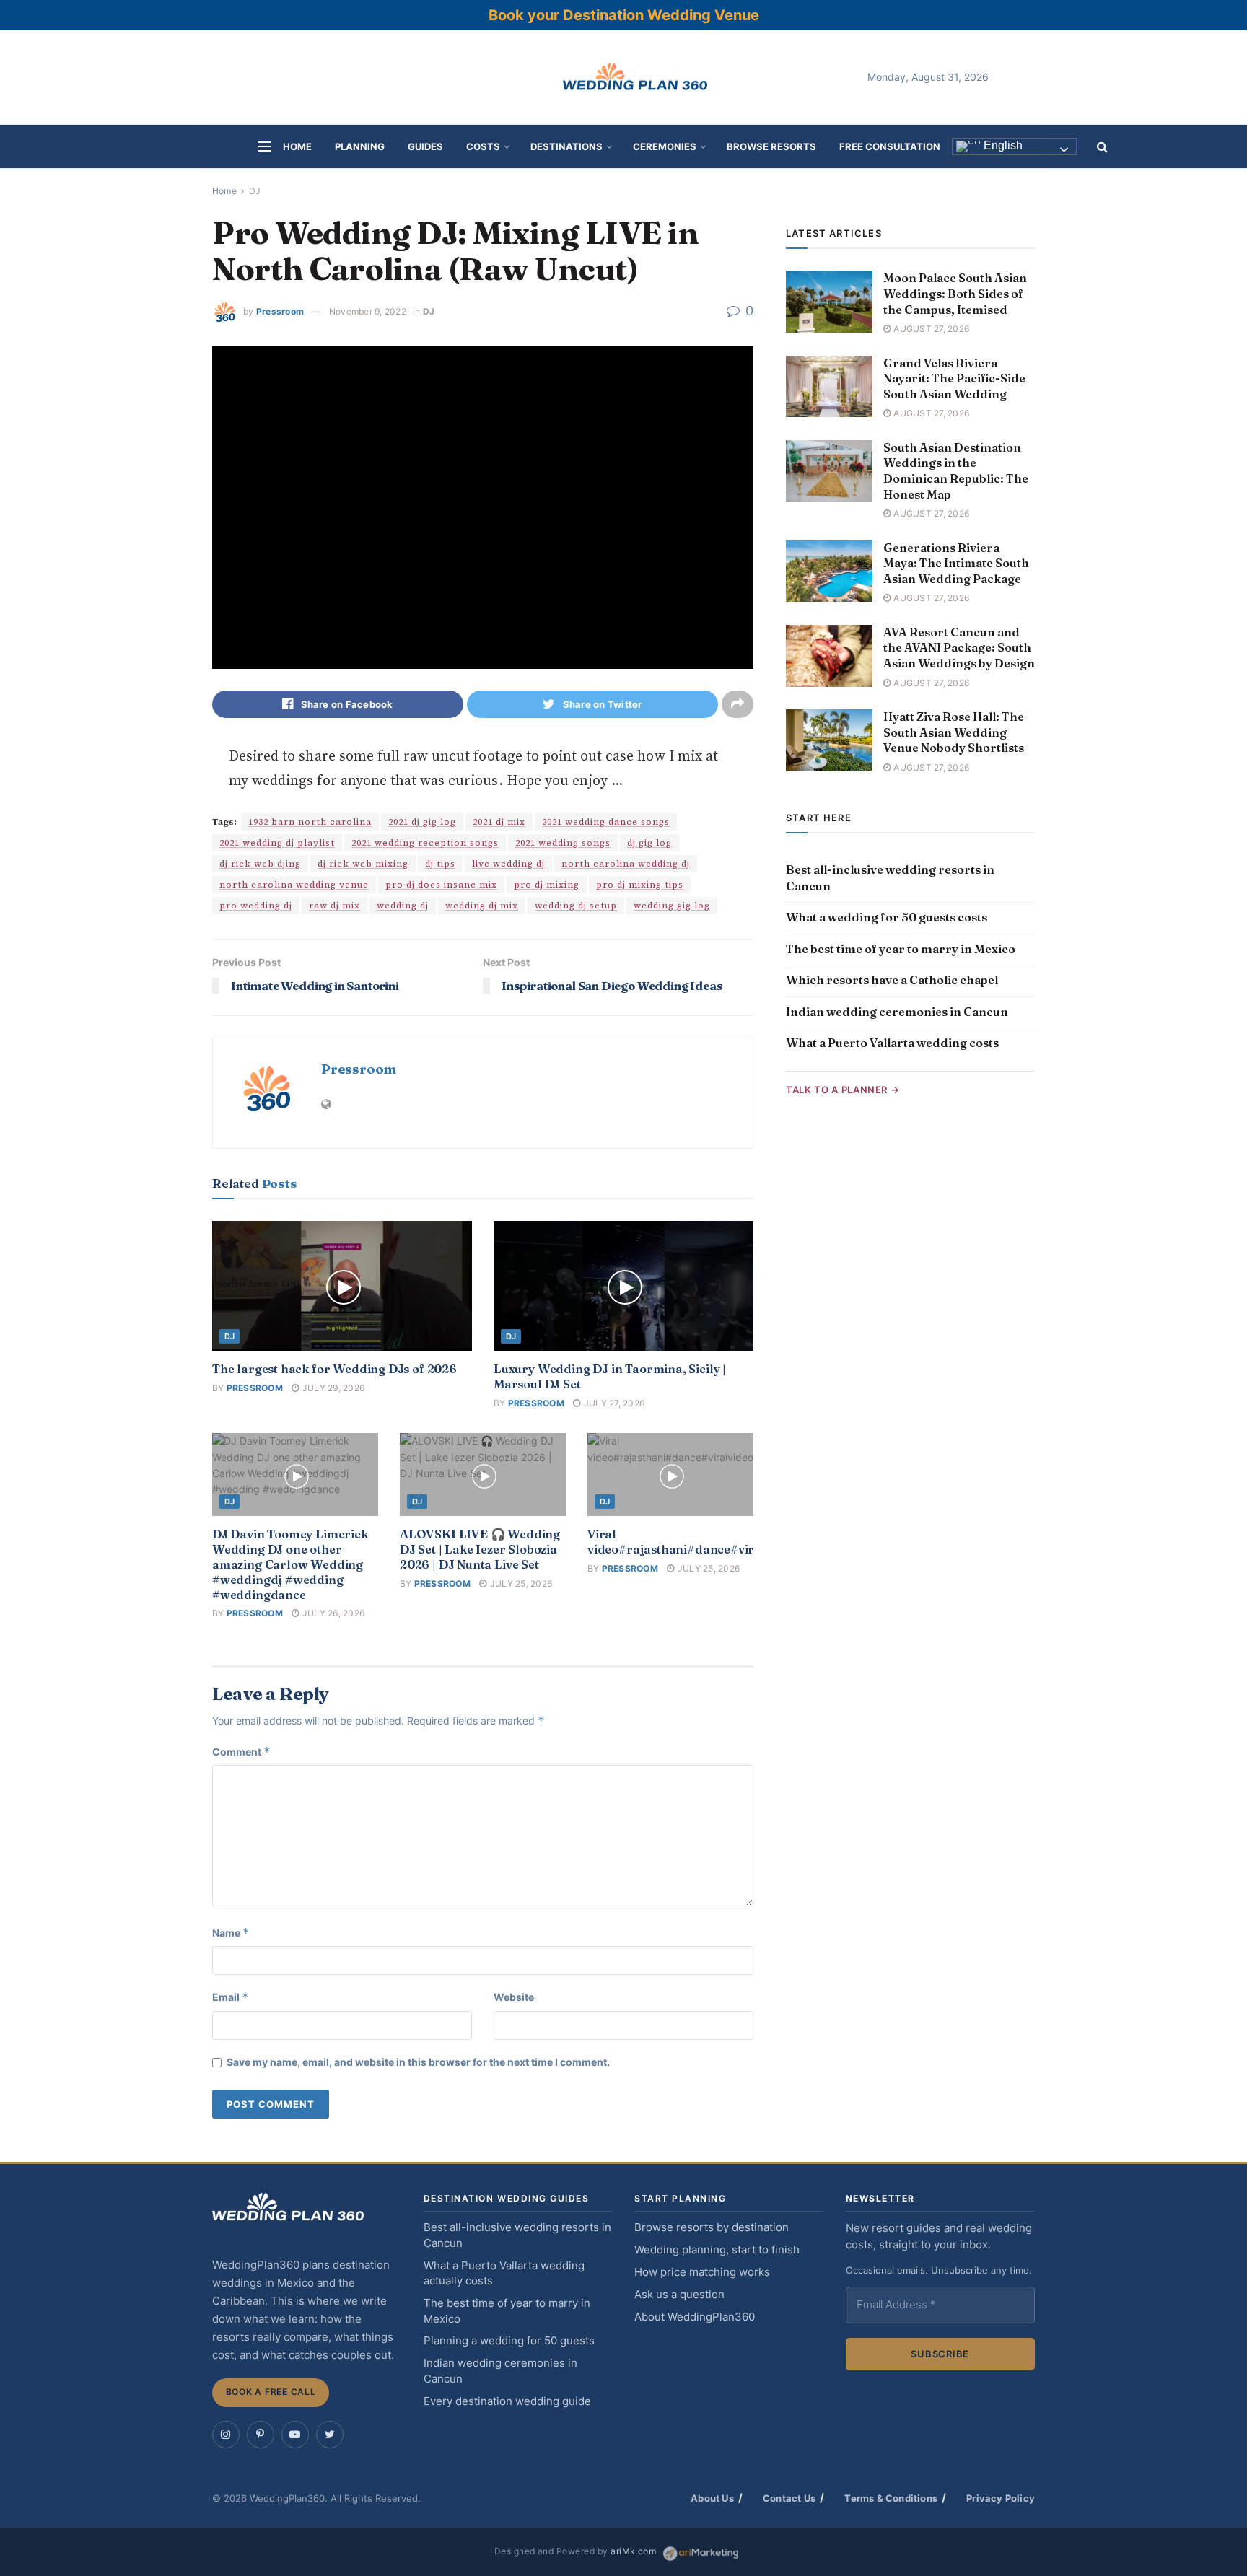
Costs (483, 146)
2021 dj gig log (422, 822)
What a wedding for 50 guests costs (887, 917)
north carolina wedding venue (294, 885)
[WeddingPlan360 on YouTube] (295, 2435)
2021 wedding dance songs (606, 822)
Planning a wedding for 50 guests (509, 2341)
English (1002, 146)
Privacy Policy (1001, 2498)
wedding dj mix (482, 906)
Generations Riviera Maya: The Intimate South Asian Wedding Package (956, 563)
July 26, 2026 (332, 1613)
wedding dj (403, 906)
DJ (255, 191)
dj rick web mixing (363, 864)
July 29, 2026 (332, 1388)
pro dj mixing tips (640, 885)
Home (297, 146)
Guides (425, 146)
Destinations (566, 146)
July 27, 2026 (613, 1403)
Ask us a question (679, 2295)
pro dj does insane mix (441, 885)
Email (231, 1997)
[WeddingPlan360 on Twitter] (330, 2435)
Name (231, 1933)
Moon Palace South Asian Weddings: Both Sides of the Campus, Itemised (955, 293)
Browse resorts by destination (712, 2227)
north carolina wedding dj (626, 864)
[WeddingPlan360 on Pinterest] (261, 2435)
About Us (712, 2498)
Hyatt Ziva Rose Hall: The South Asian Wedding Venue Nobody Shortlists (954, 732)
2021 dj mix (499, 822)
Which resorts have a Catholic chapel (892, 980)
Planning (360, 146)
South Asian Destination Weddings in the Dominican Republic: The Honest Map (956, 471)
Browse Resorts (771, 146)
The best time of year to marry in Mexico (901, 949)
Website (514, 1997)
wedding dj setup (576, 906)
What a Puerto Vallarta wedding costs (892, 1043)
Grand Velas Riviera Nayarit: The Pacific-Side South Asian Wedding (954, 378)
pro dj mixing (547, 885)
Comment (241, 1752)
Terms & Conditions (891, 2498)
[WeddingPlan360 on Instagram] (226, 2435)
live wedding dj (508, 864)
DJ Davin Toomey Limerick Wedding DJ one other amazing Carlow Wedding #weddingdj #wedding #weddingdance (290, 1564)
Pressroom (280, 311)
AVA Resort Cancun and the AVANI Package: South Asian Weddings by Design (959, 648)
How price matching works (702, 2272)
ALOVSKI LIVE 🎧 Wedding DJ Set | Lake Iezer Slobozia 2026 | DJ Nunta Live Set (480, 1549)
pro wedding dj (256, 906)
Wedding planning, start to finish (717, 2250)
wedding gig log (672, 906)
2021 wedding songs (563, 843)
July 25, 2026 (520, 1583)
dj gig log (649, 843)
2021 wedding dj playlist (277, 843)
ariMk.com (633, 2551)
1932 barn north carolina (310, 822)
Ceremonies (665, 146)
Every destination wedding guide (507, 2401)
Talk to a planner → (843, 1090)
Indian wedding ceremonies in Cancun (897, 1012)
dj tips (440, 864)
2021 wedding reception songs (425, 843)
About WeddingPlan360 (695, 2317)
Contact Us (789, 2498)
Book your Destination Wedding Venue (624, 15)
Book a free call (271, 2392)
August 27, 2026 (930, 329)
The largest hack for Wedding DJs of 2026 (334, 1369)
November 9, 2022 (368, 311)
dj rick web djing (260, 864)
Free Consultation (890, 146)
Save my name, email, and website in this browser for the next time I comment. (418, 2062)
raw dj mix (334, 906)
